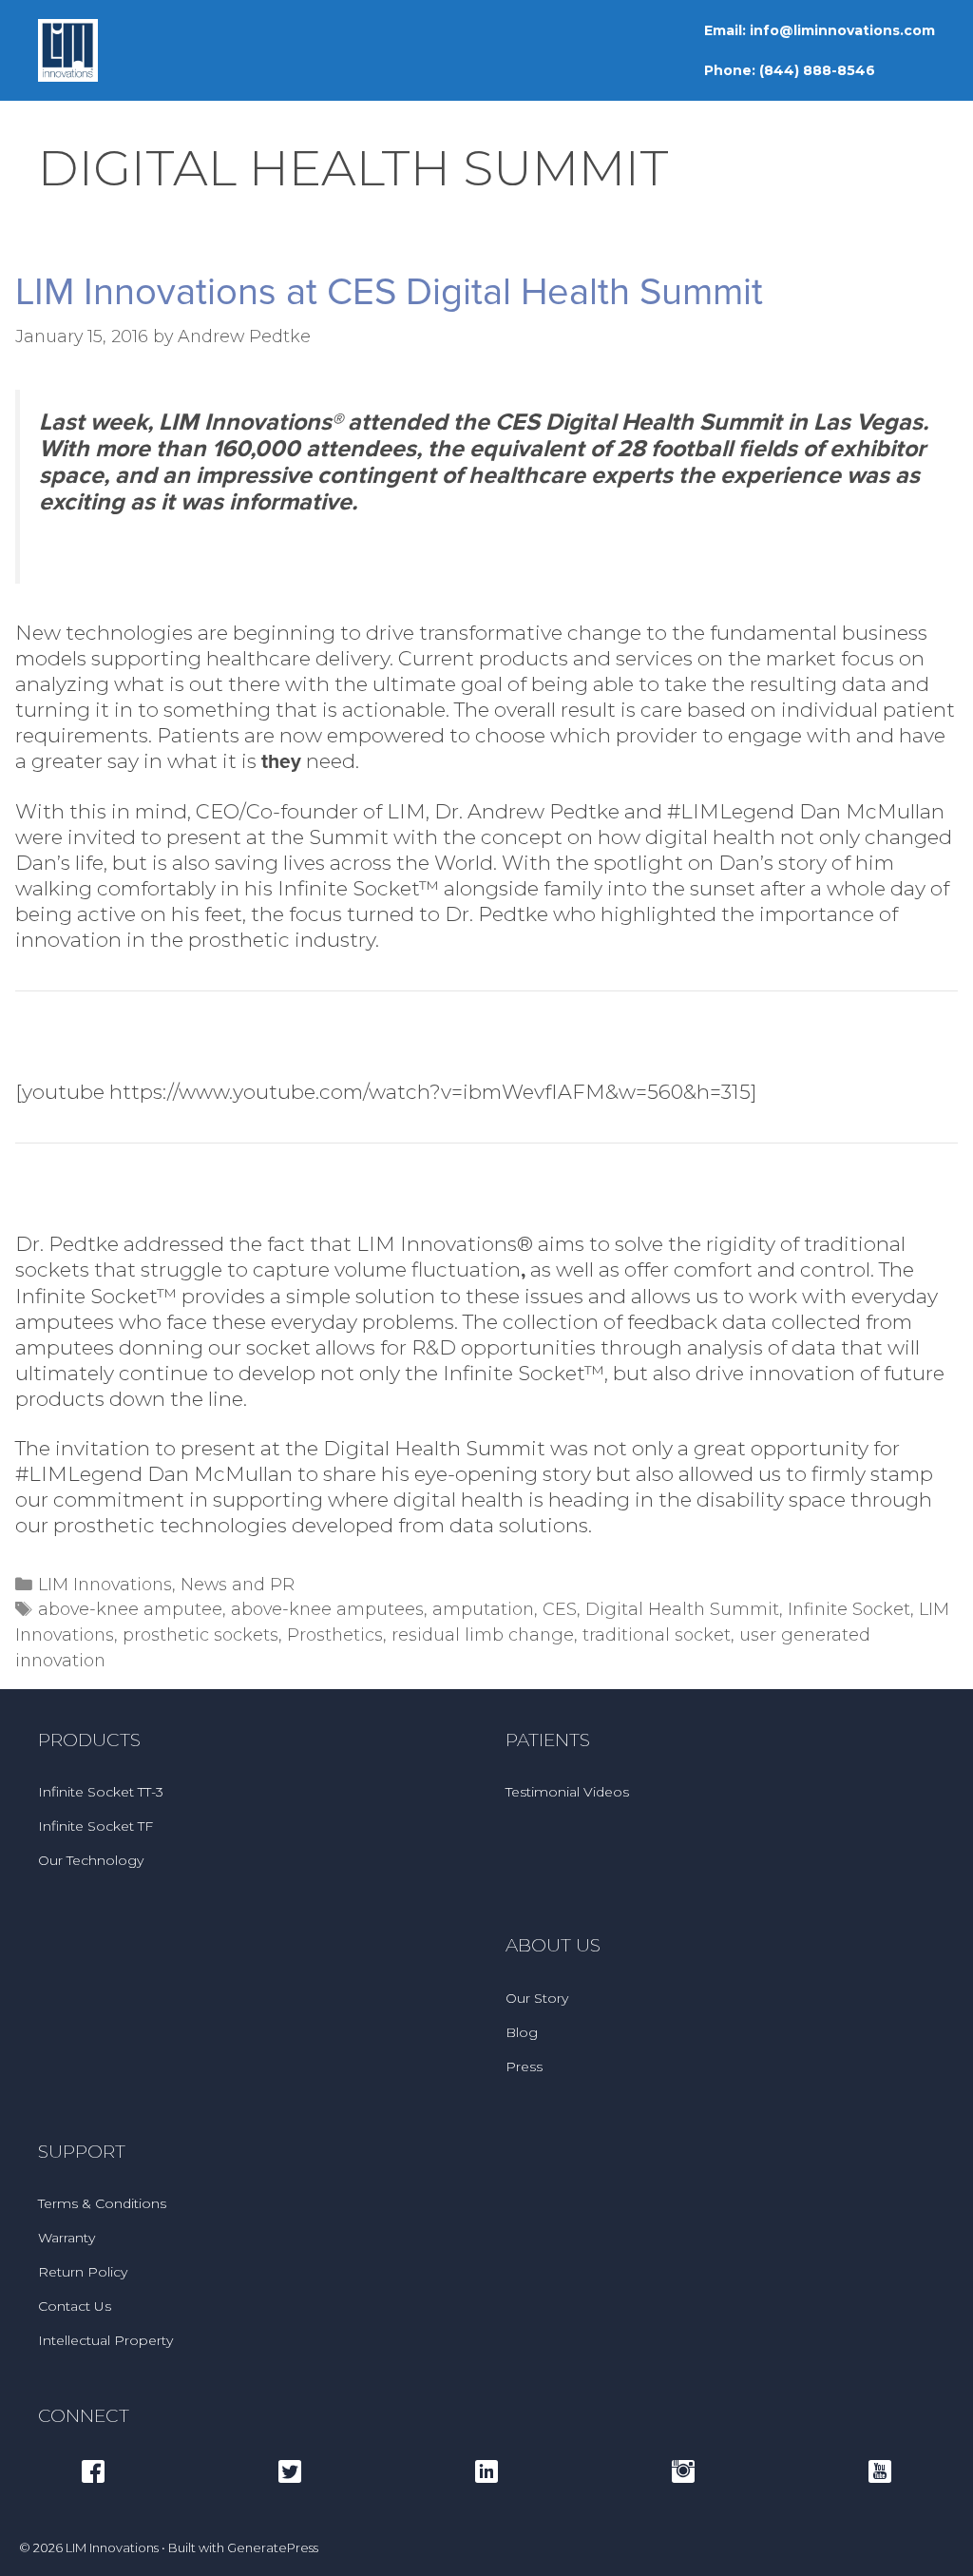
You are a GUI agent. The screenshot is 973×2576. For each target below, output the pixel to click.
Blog (522, 2032)
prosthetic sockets (200, 1634)
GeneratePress (273, 2547)
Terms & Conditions (102, 2203)
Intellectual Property (105, 2340)
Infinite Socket (849, 1609)
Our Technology (91, 1860)
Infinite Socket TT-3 (101, 1792)
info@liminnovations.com (842, 30)
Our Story (537, 1998)
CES (560, 1609)
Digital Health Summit (682, 1609)
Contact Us (75, 2306)
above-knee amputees (327, 1609)
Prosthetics (335, 1634)
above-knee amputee (130, 1609)
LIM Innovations (105, 1584)
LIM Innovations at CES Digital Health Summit (389, 292)
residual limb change (483, 1634)
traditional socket (657, 1634)
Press (524, 2067)
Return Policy (83, 2272)
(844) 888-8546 (817, 70)
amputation (483, 1609)
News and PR (238, 1584)
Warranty (67, 2238)
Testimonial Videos (567, 1792)
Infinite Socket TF (95, 1826)
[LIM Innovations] (68, 49)
